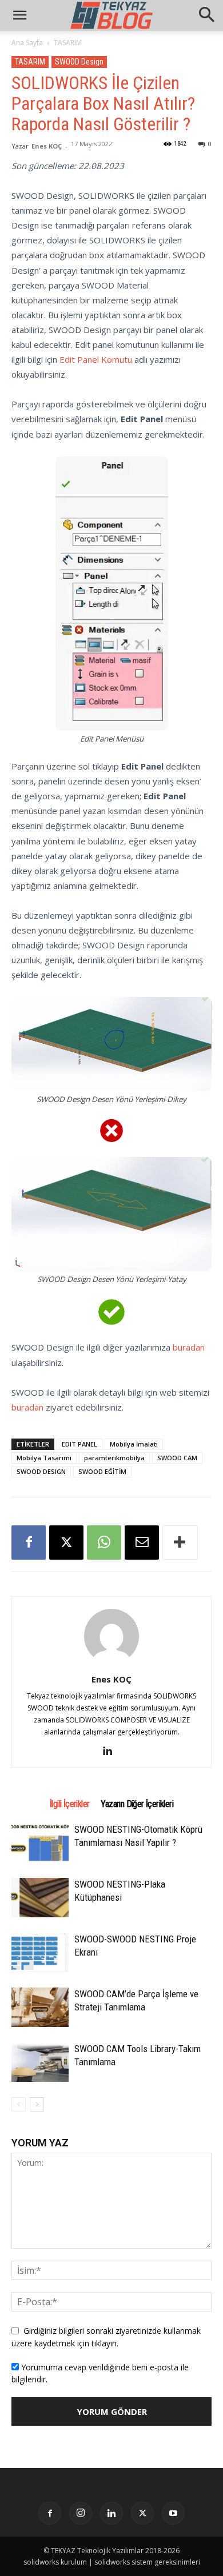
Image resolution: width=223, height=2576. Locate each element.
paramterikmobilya (114, 1458)
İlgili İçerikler (69, 1804)
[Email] (142, 1543)
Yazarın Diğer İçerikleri (137, 1804)
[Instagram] (81, 2513)
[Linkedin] (112, 1751)
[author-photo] (111, 1663)
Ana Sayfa (27, 43)
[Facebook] (29, 1543)
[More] (180, 1543)
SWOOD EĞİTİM (102, 1471)
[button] (207, 15)
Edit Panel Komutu (96, 359)
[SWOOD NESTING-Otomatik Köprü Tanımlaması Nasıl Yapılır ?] (40, 1842)
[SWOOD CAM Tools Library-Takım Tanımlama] (40, 2062)
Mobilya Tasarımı (44, 1458)
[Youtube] (173, 2513)
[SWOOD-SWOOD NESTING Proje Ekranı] (40, 1952)
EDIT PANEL (79, 1444)
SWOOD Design (79, 62)
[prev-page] (19, 2104)
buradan (189, 1347)
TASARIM (68, 43)
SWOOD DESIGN (41, 1471)
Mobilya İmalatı (134, 1444)
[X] (66, 1543)
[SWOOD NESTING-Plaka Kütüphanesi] (40, 1898)
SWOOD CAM (177, 1458)
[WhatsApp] (104, 1543)
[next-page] (37, 2104)
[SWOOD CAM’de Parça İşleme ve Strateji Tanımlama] (40, 2007)
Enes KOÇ (47, 146)
